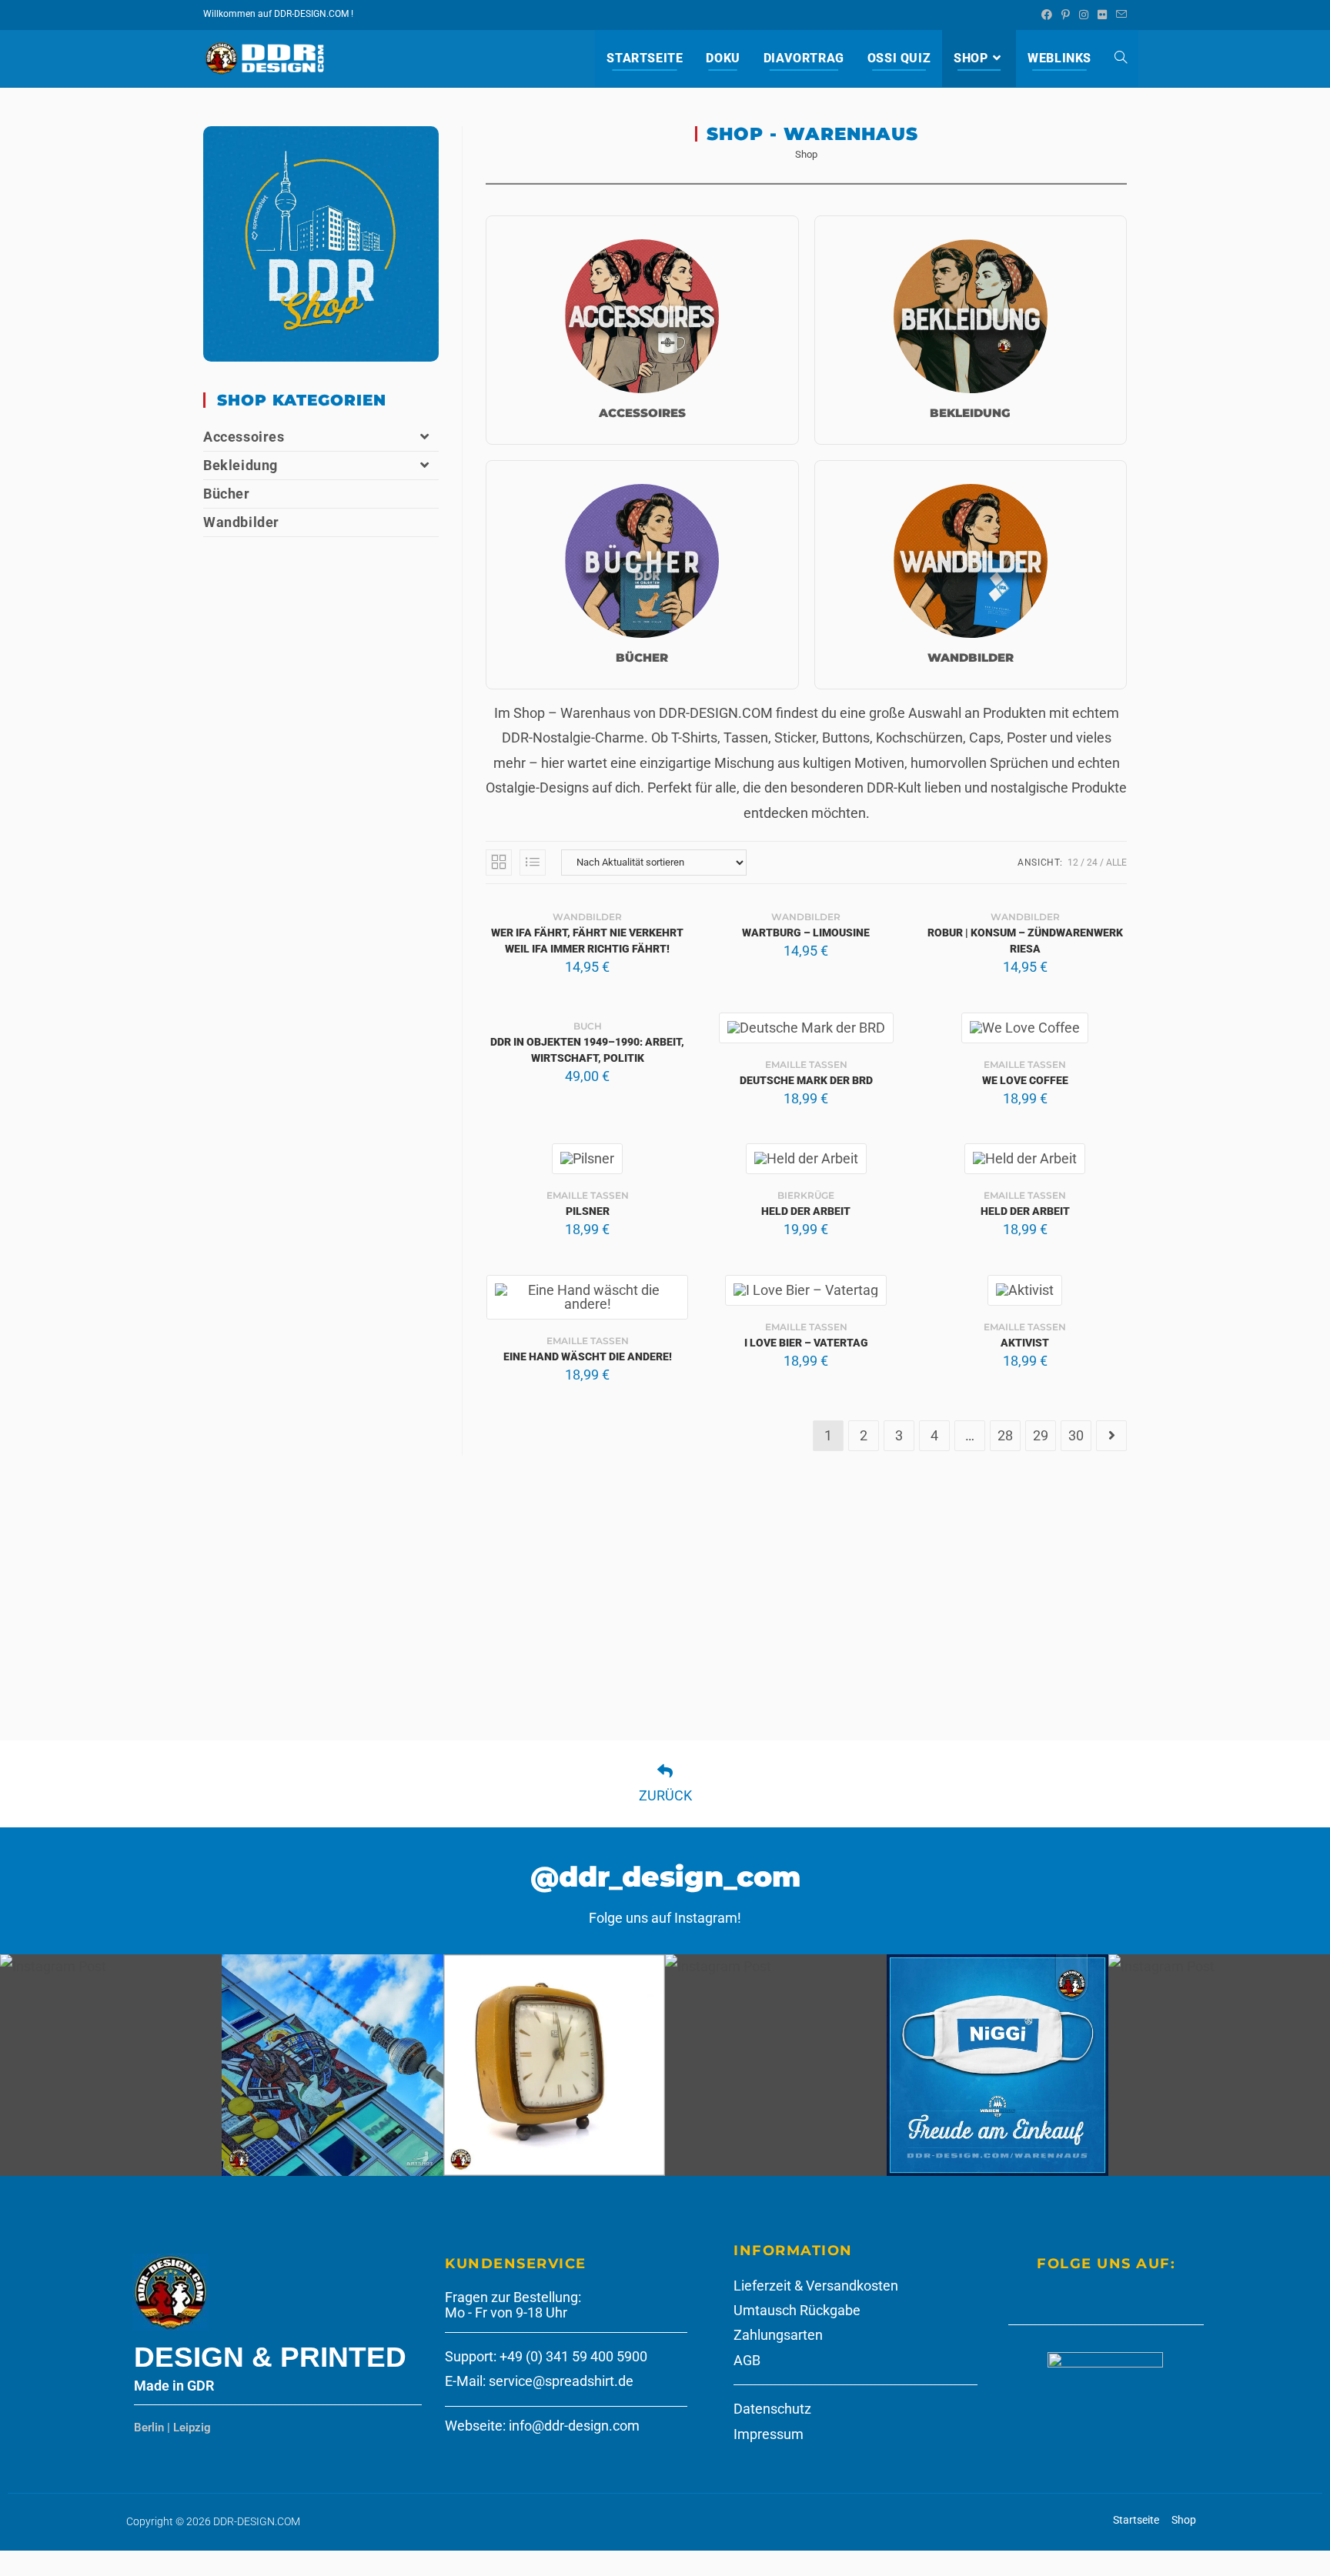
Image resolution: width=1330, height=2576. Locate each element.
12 (1073, 863)
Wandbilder (587, 917)
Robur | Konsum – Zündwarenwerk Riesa (1025, 941)
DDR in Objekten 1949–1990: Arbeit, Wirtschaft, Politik (587, 1050)
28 (1005, 1435)
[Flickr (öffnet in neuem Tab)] (1102, 15)
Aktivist (1025, 1343)
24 (1092, 863)
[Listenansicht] (533, 863)
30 (1076, 1435)
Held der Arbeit (806, 1211)
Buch (588, 1026)
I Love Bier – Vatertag (806, 1343)
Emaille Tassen (806, 1064)
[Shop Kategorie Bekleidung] (971, 330)
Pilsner (588, 1211)
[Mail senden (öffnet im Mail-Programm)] (1119, 15)
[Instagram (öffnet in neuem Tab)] (1084, 15)
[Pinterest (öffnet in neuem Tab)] (1066, 15)
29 (1041, 1435)
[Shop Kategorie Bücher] (642, 575)
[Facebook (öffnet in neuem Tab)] (1047, 15)
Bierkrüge (806, 1195)
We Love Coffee (1025, 1080)
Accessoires (244, 437)
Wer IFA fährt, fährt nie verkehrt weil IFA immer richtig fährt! (587, 941)
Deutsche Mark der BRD (806, 1080)
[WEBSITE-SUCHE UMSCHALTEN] (1121, 58)
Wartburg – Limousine (806, 933)
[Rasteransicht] (499, 863)
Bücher (227, 494)
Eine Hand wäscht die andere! (588, 1356)
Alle (1116, 863)
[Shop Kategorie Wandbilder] (971, 575)
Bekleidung (241, 465)
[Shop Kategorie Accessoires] (642, 330)
